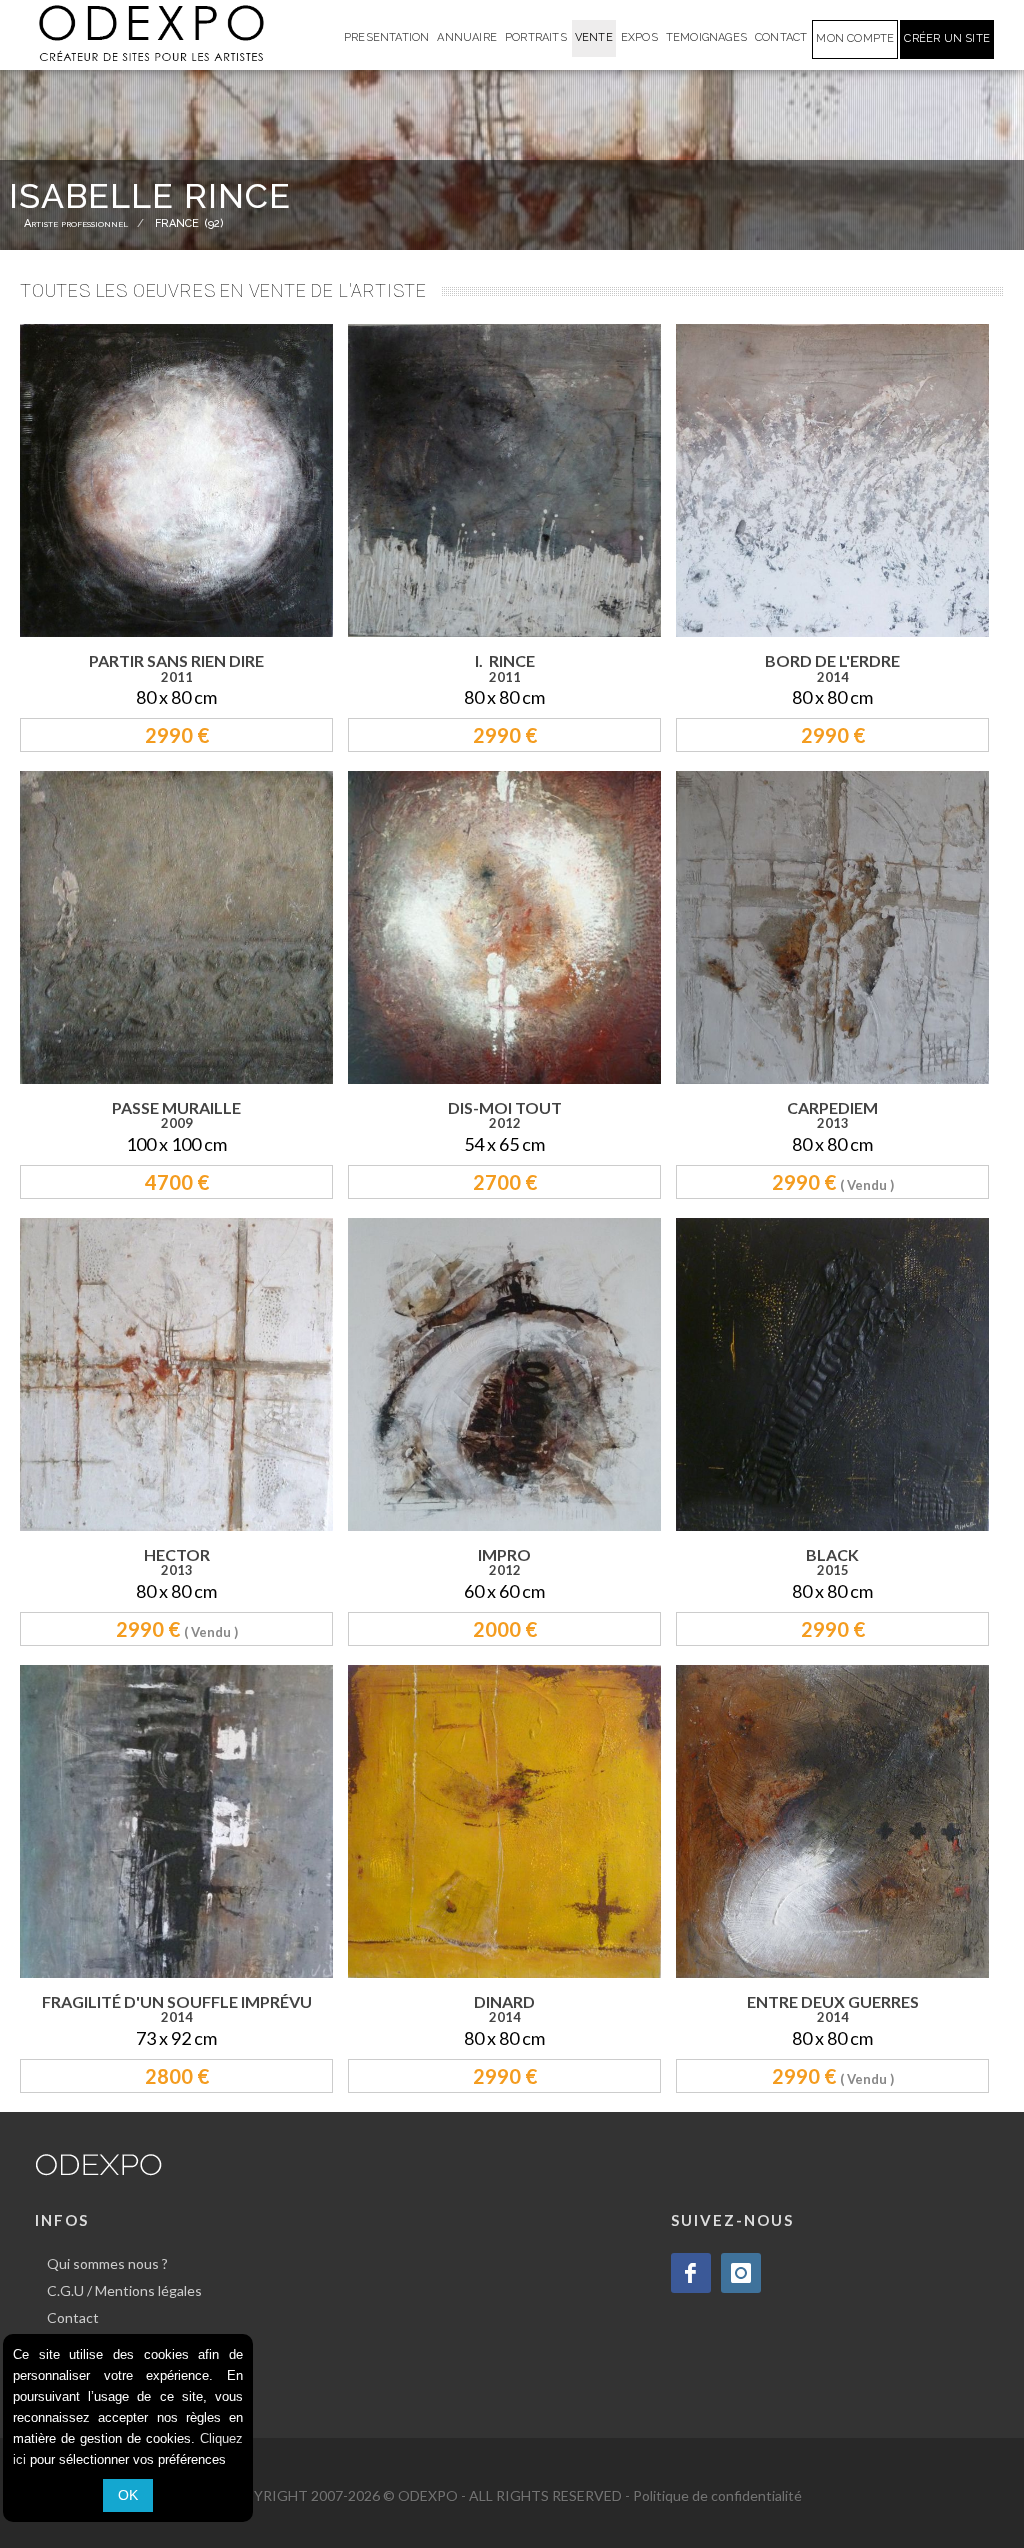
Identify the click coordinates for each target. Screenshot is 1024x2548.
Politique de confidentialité (717, 2495)
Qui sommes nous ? (107, 2263)
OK (128, 2495)
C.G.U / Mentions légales (124, 2290)
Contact (73, 2317)
